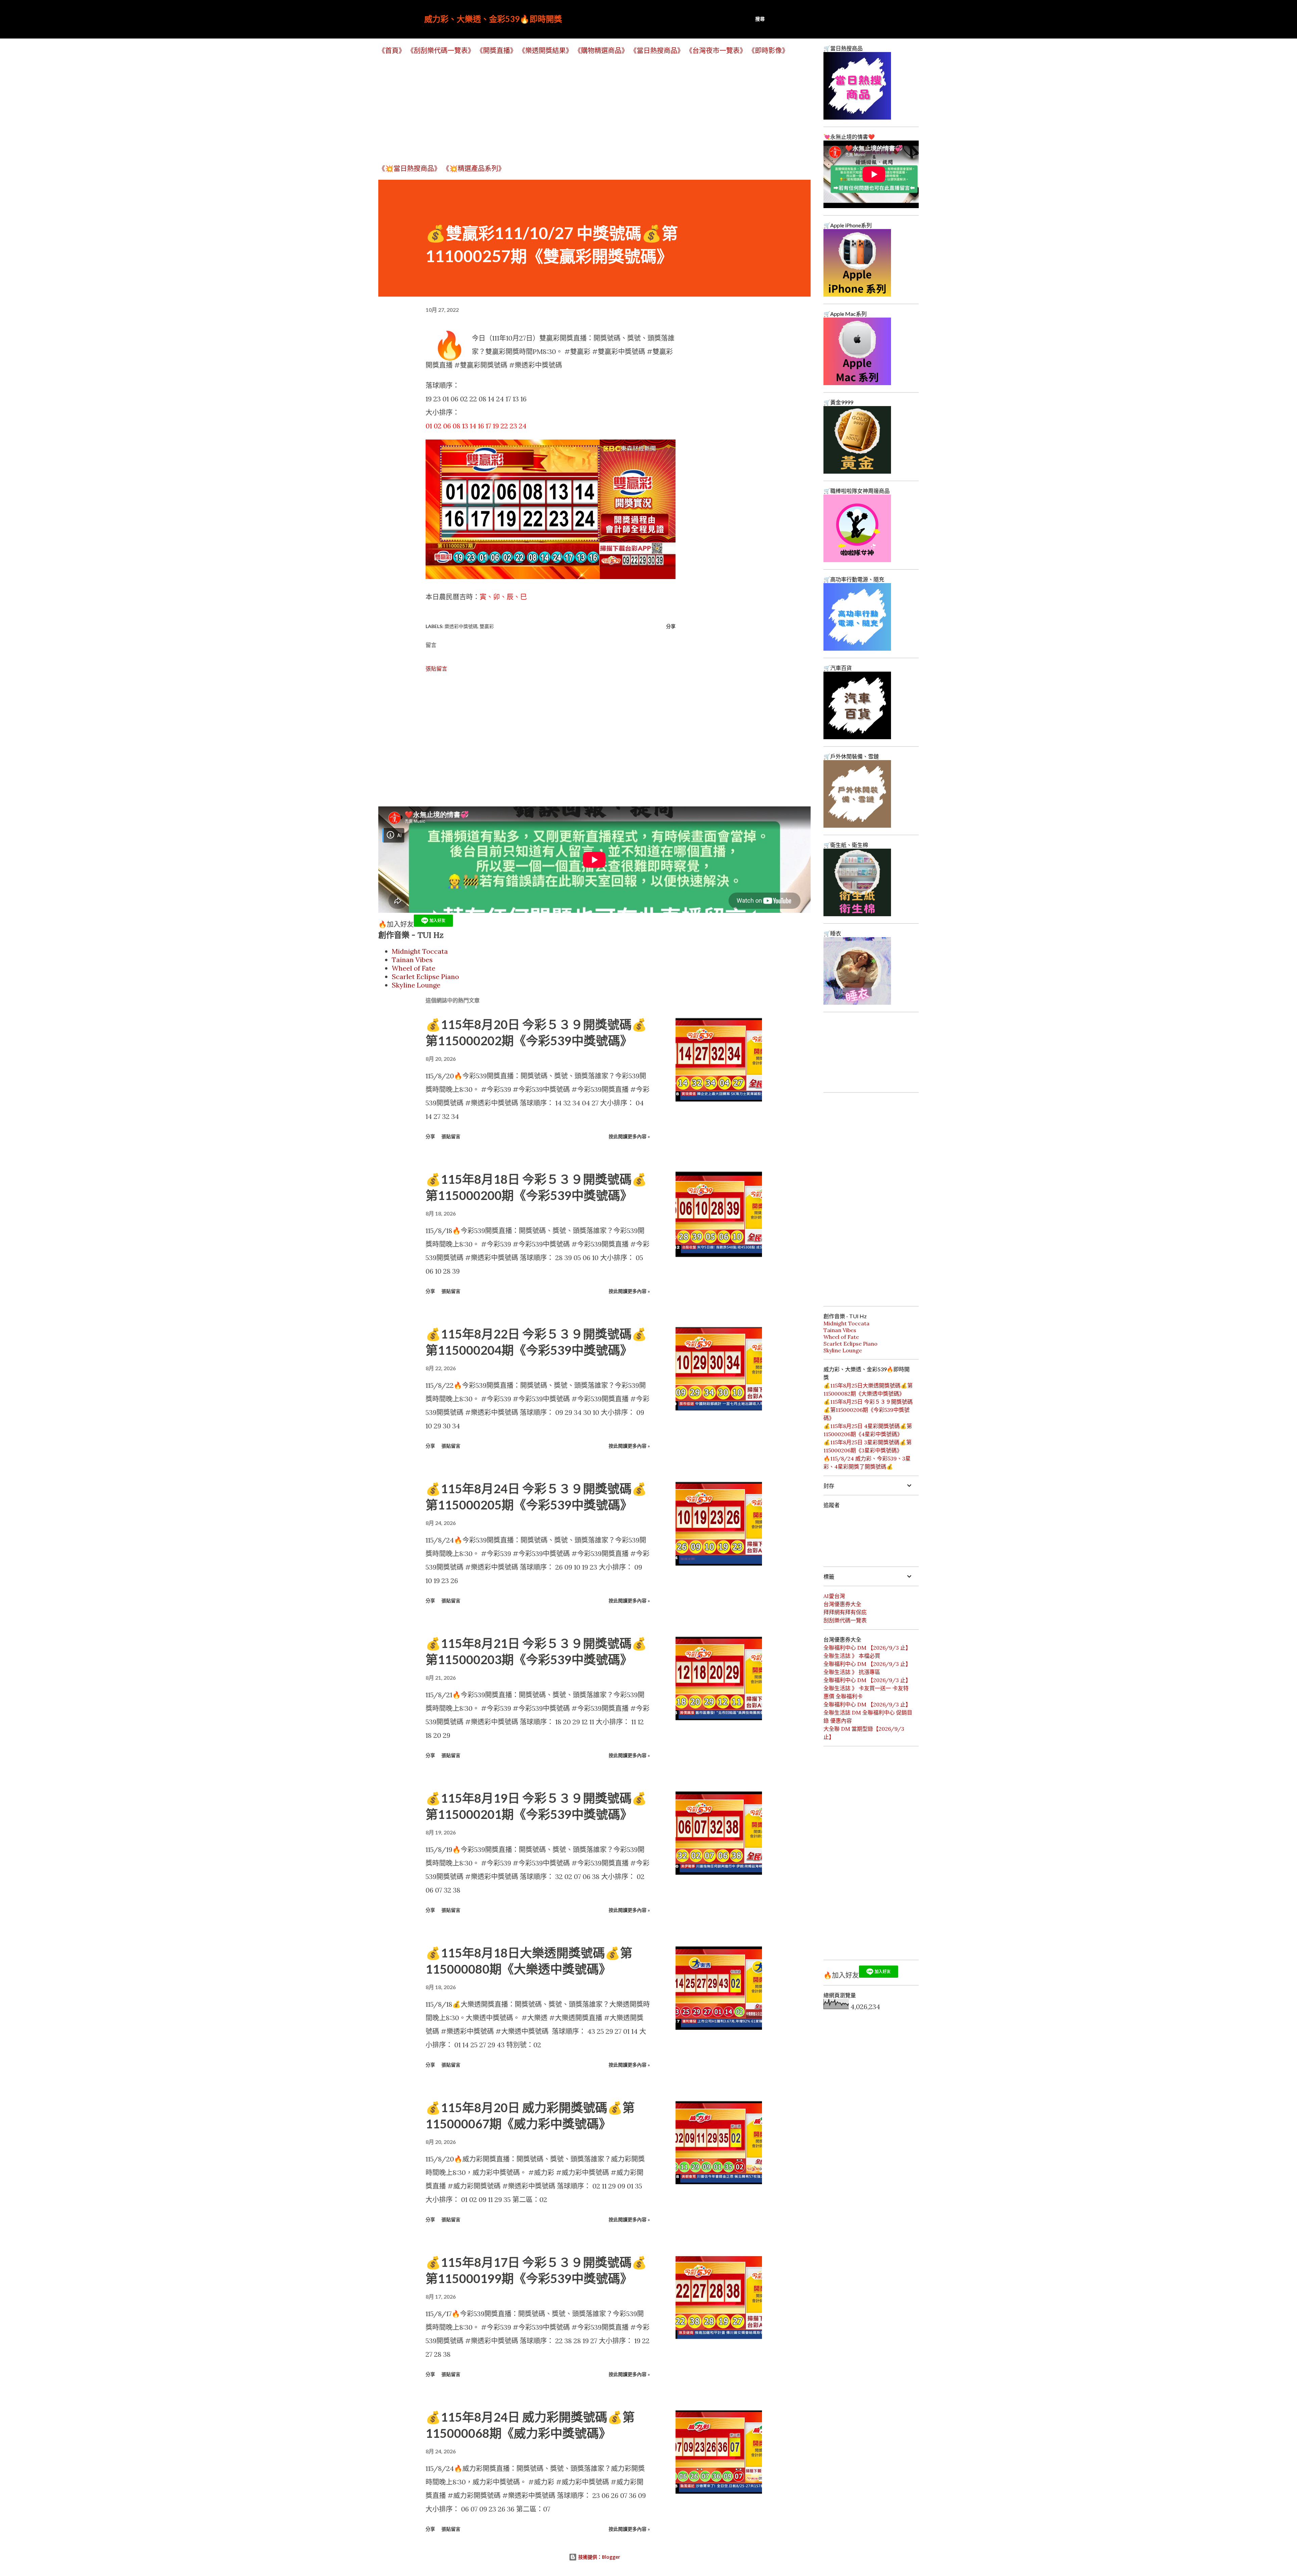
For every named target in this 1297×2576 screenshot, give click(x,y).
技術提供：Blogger (599, 2557)
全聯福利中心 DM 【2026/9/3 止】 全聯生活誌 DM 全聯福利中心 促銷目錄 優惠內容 (868, 1712)
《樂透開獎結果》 (545, 51)
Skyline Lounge (416, 985)
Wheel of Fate (414, 968)
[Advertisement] (581, 109)
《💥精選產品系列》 (474, 168)
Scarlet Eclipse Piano (425, 977)
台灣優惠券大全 (842, 1604)
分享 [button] (671, 626)
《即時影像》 (768, 51)
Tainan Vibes (412, 960)
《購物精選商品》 (601, 51)
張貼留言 (436, 669)
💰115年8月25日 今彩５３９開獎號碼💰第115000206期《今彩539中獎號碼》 (868, 1410)
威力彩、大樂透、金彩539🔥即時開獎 (493, 19)
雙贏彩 (487, 626)
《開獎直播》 (497, 51)
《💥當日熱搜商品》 (410, 168)
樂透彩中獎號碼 (461, 626)
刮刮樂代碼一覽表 (845, 1620)
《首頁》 (392, 51)
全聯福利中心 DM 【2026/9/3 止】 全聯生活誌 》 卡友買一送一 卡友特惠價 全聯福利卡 (867, 1688)
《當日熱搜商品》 (657, 51)
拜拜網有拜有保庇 (845, 1612)
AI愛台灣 (834, 1596)
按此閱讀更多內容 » (629, 1136)
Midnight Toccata (420, 951)
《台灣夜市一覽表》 (716, 51)
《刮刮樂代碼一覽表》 (441, 51)
